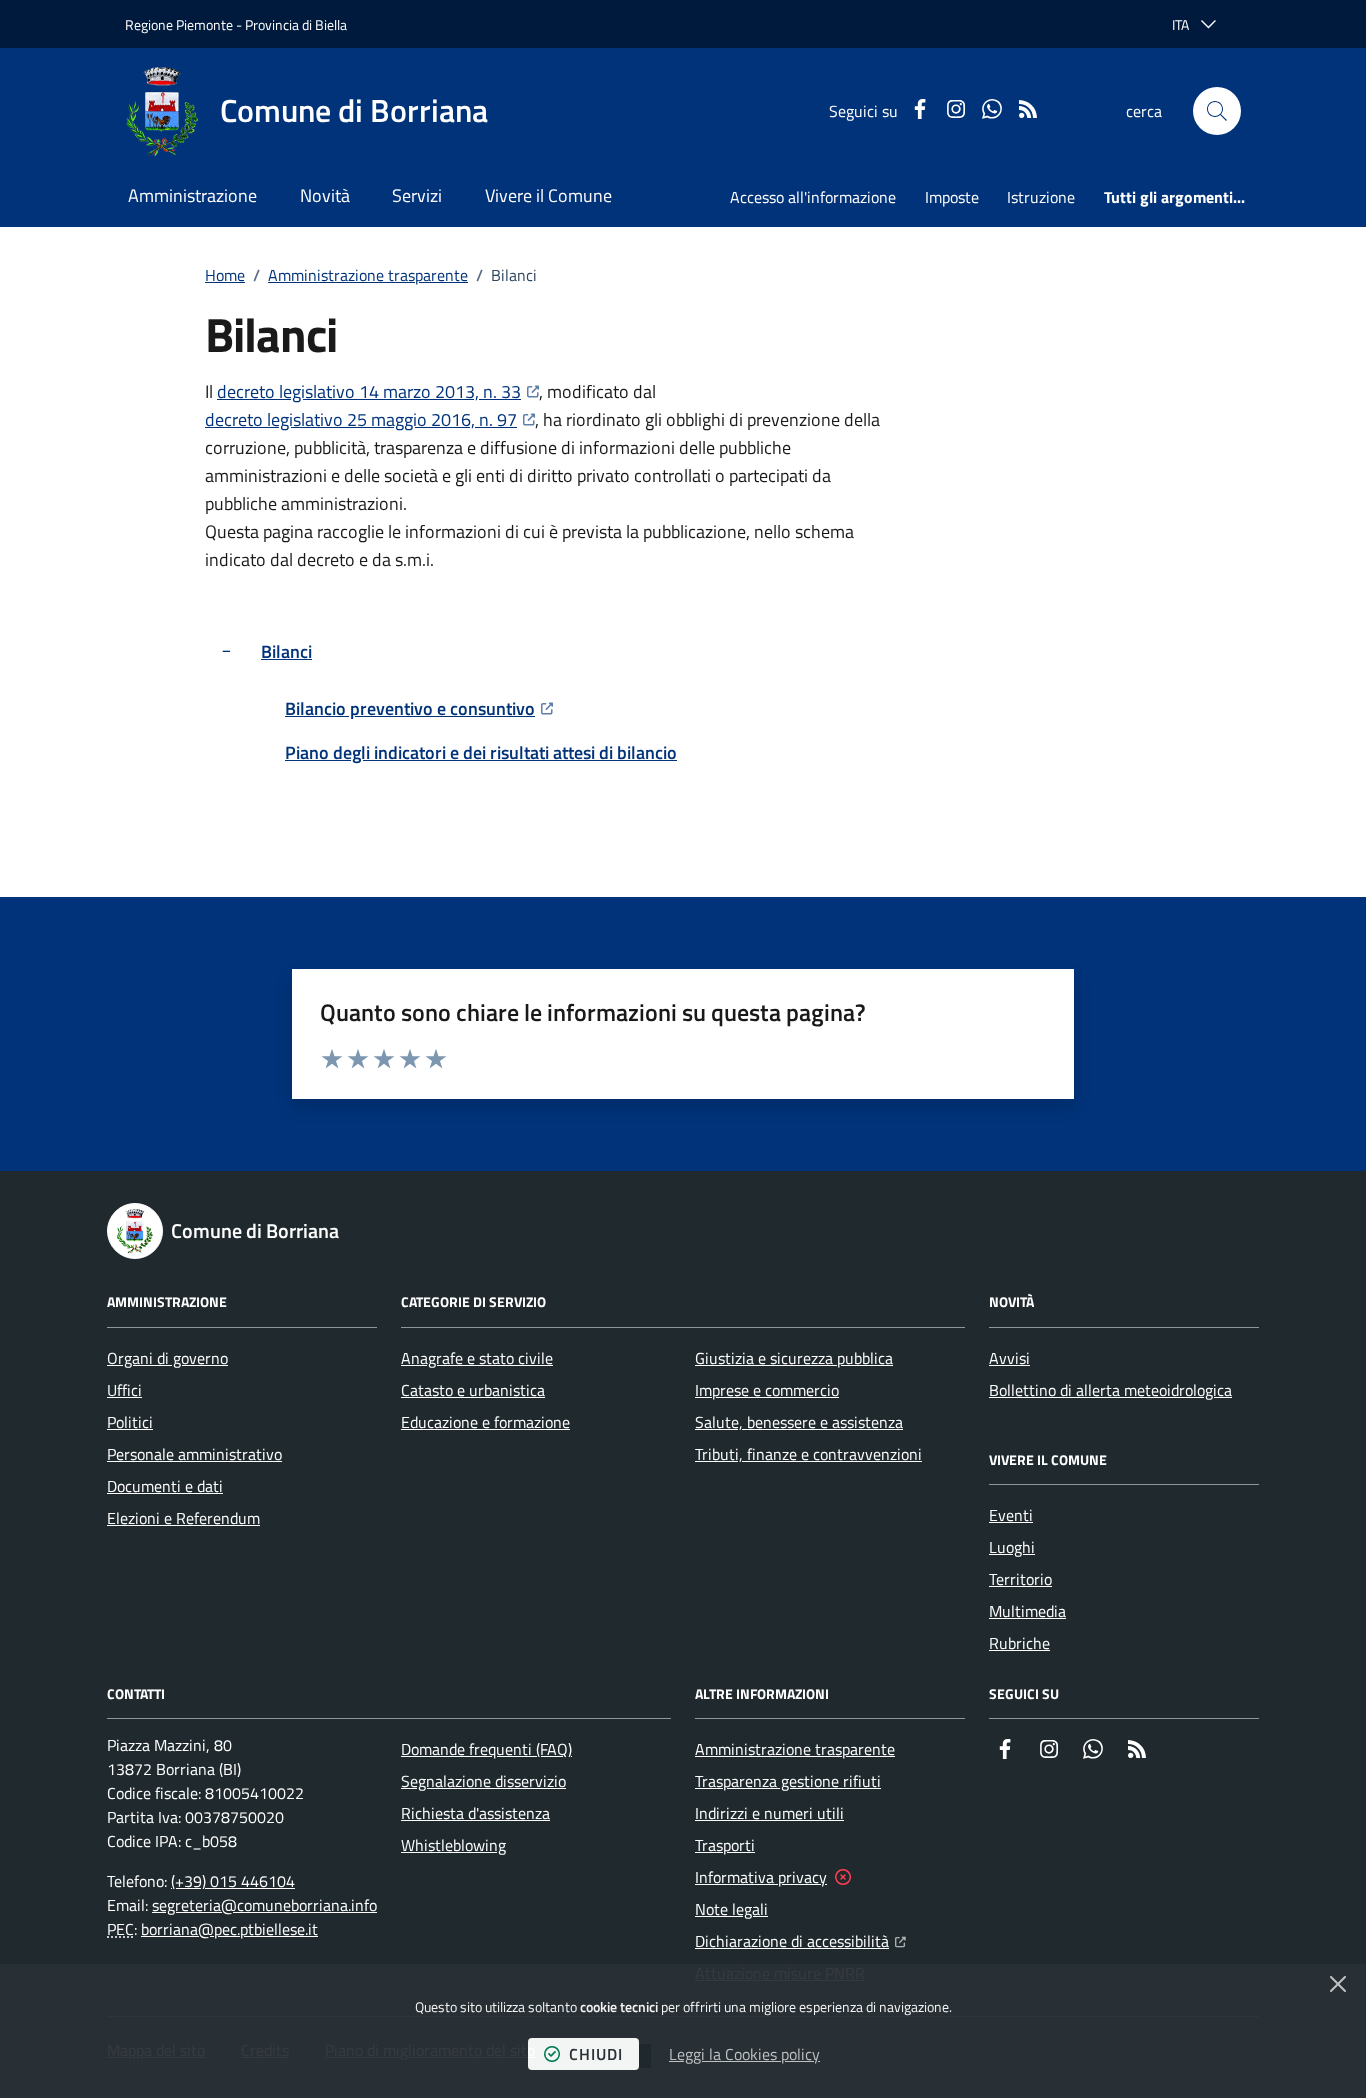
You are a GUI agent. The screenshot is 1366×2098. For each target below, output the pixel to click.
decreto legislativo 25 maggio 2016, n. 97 (370, 419)
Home (225, 275)
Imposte (952, 197)
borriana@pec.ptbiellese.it (229, 1929)
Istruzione (1041, 197)
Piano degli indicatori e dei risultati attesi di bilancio (481, 752)
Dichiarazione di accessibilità (800, 1940)
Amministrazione (192, 195)
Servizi (417, 195)
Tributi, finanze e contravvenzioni (808, 1454)
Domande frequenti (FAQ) (486, 1749)
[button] (1217, 111)
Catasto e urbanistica (473, 1390)
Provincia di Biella (296, 24)
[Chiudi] (1338, 1984)
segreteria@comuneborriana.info (264, 1905)
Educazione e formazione (485, 1422)
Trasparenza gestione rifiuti (788, 1781)
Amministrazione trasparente (368, 275)
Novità (325, 195)
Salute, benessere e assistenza (799, 1422)
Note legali (731, 1909)
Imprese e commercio (767, 1390)
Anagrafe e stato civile (477, 1358)
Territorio (1020, 1579)
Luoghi (1012, 1547)
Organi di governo (167, 1358)
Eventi (1011, 1515)
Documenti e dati (165, 1486)
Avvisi (1009, 1358)
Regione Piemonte (179, 24)
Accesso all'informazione (813, 197)
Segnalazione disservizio (483, 1781)
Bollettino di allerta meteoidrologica (1110, 1390)
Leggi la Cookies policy (744, 2054)
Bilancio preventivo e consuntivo (419, 708)
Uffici (124, 1390)
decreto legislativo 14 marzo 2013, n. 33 (378, 391)
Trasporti (725, 1845)
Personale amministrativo (194, 1454)
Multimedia (1027, 1611)
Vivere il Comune (548, 195)
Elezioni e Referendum (183, 1518)
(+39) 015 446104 (233, 1881)
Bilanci (286, 651)
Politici (130, 1422)
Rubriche (1019, 1643)
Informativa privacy (761, 1877)
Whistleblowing (453, 1845)
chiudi (596, 2054)
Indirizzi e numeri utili (769, 1813)
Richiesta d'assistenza (475, 1813)
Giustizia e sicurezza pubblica (794, 1358)
